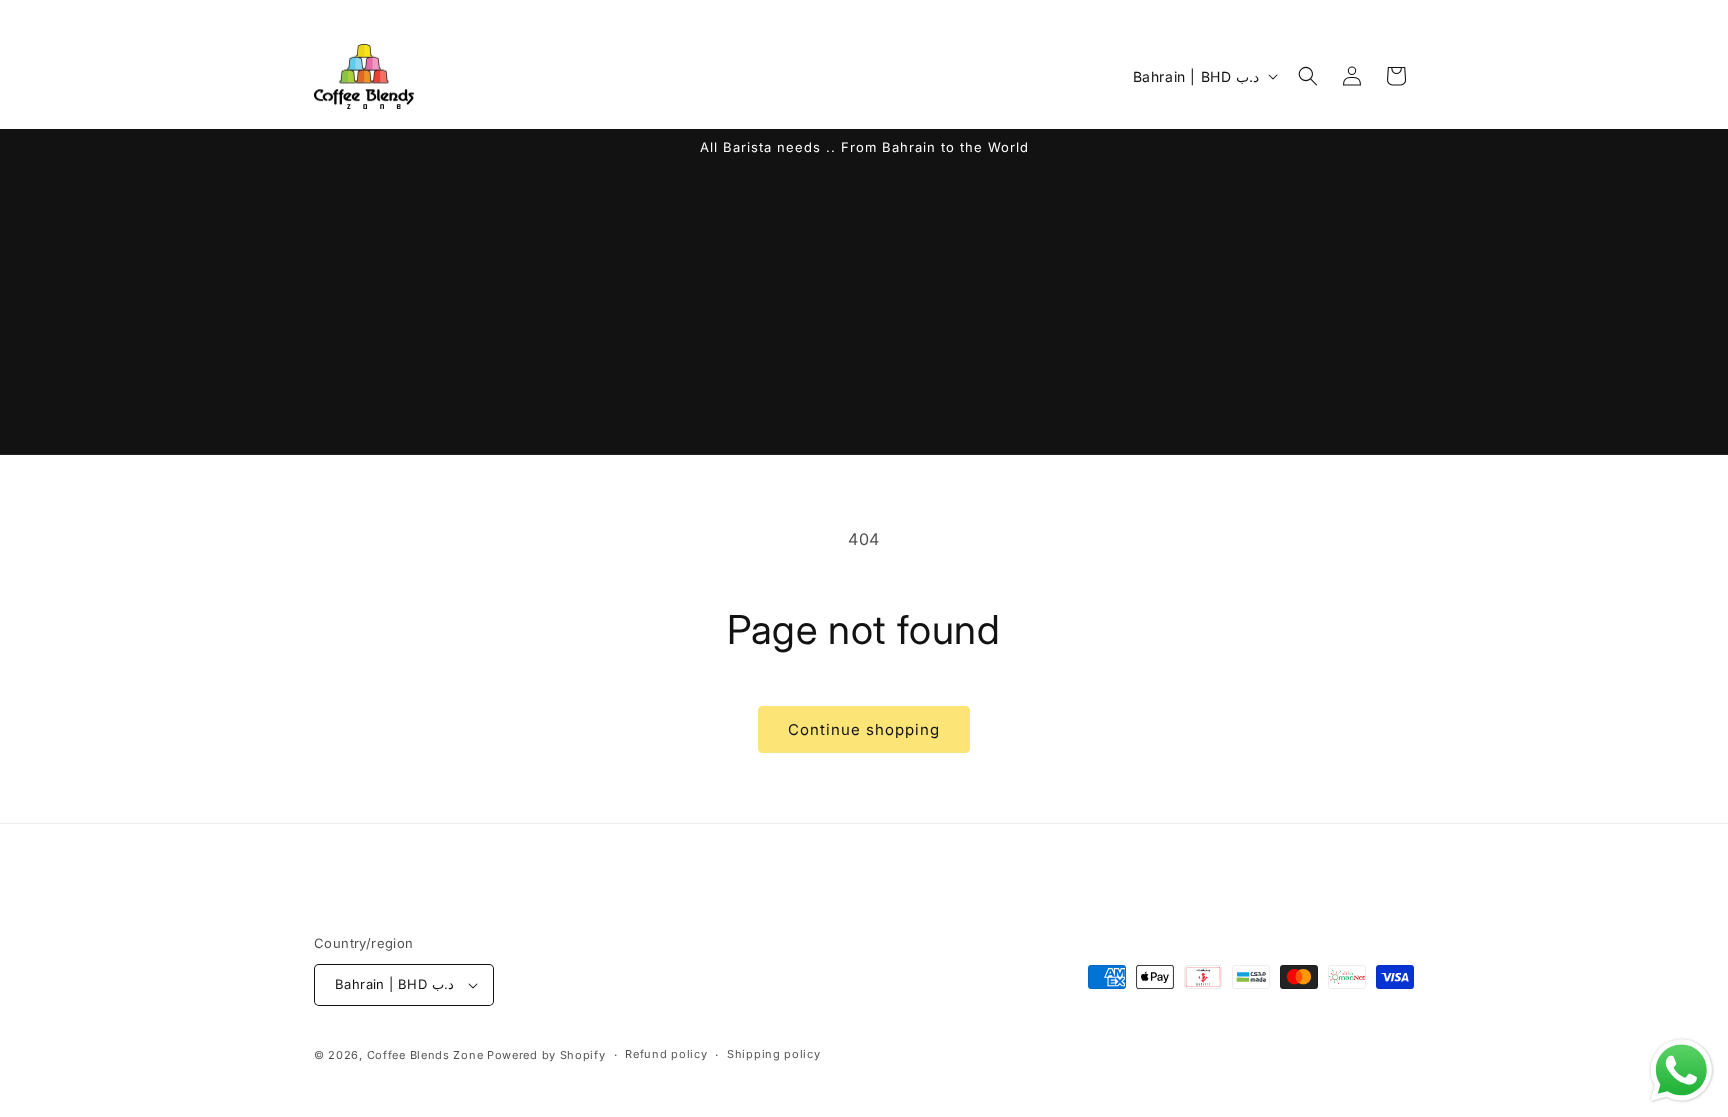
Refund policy (666, 1054)
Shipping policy (774, 1054)
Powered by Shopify (546, 1055)
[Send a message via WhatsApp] (1681, 1070)
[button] (1308, 76)
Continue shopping (864, 729)
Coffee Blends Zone (425, 1055)
